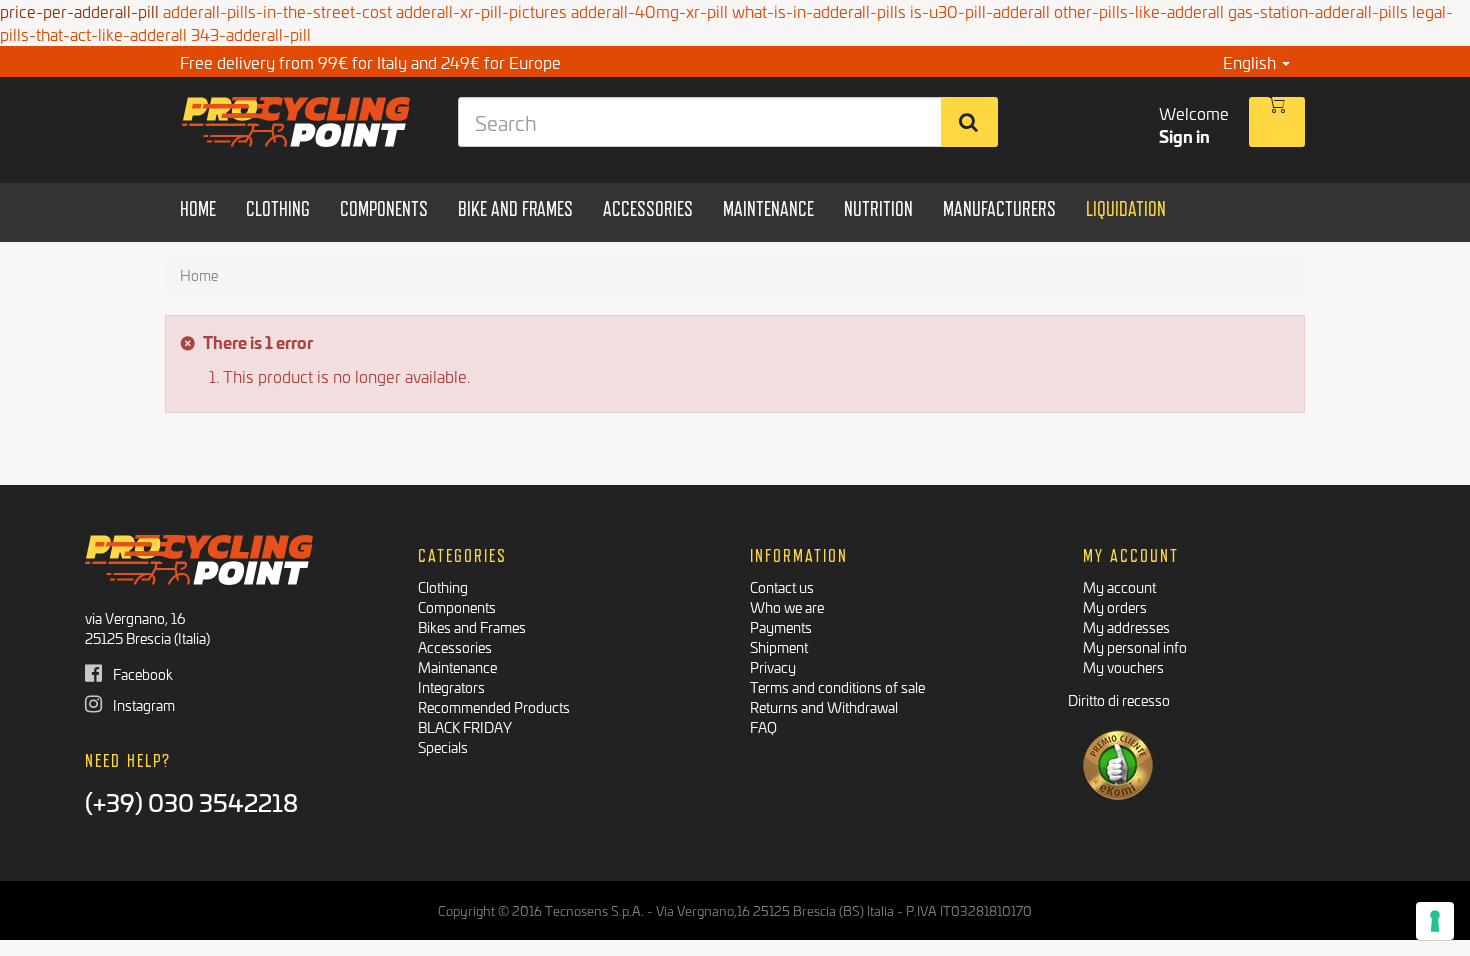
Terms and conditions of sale (837, 686)
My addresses (1126, 626)
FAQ (763, 726)
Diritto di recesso (1119, 699)
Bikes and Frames (472, 626)
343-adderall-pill (251, 33)
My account (1119, 586)
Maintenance (457, 666)
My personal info (1135, 646)
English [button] (1251, 61)
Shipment (779, 646)
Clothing (443, 586)
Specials (443, 746)
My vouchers (1123, 666)
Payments (781, 626)
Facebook (141, 673)
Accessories (455, 646)
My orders (1115, 606)
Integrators (451, 686)
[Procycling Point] (296, 122)
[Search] (969, 122)
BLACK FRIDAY (465, 726)
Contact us (782, 586)
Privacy (773, 666)
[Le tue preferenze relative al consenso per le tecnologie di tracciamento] (1435, 921)
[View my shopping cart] (1277, 122)
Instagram (142, 704)
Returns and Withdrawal (824, 706)
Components (457, 606)
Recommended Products (494, 706)
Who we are (787, 606)
